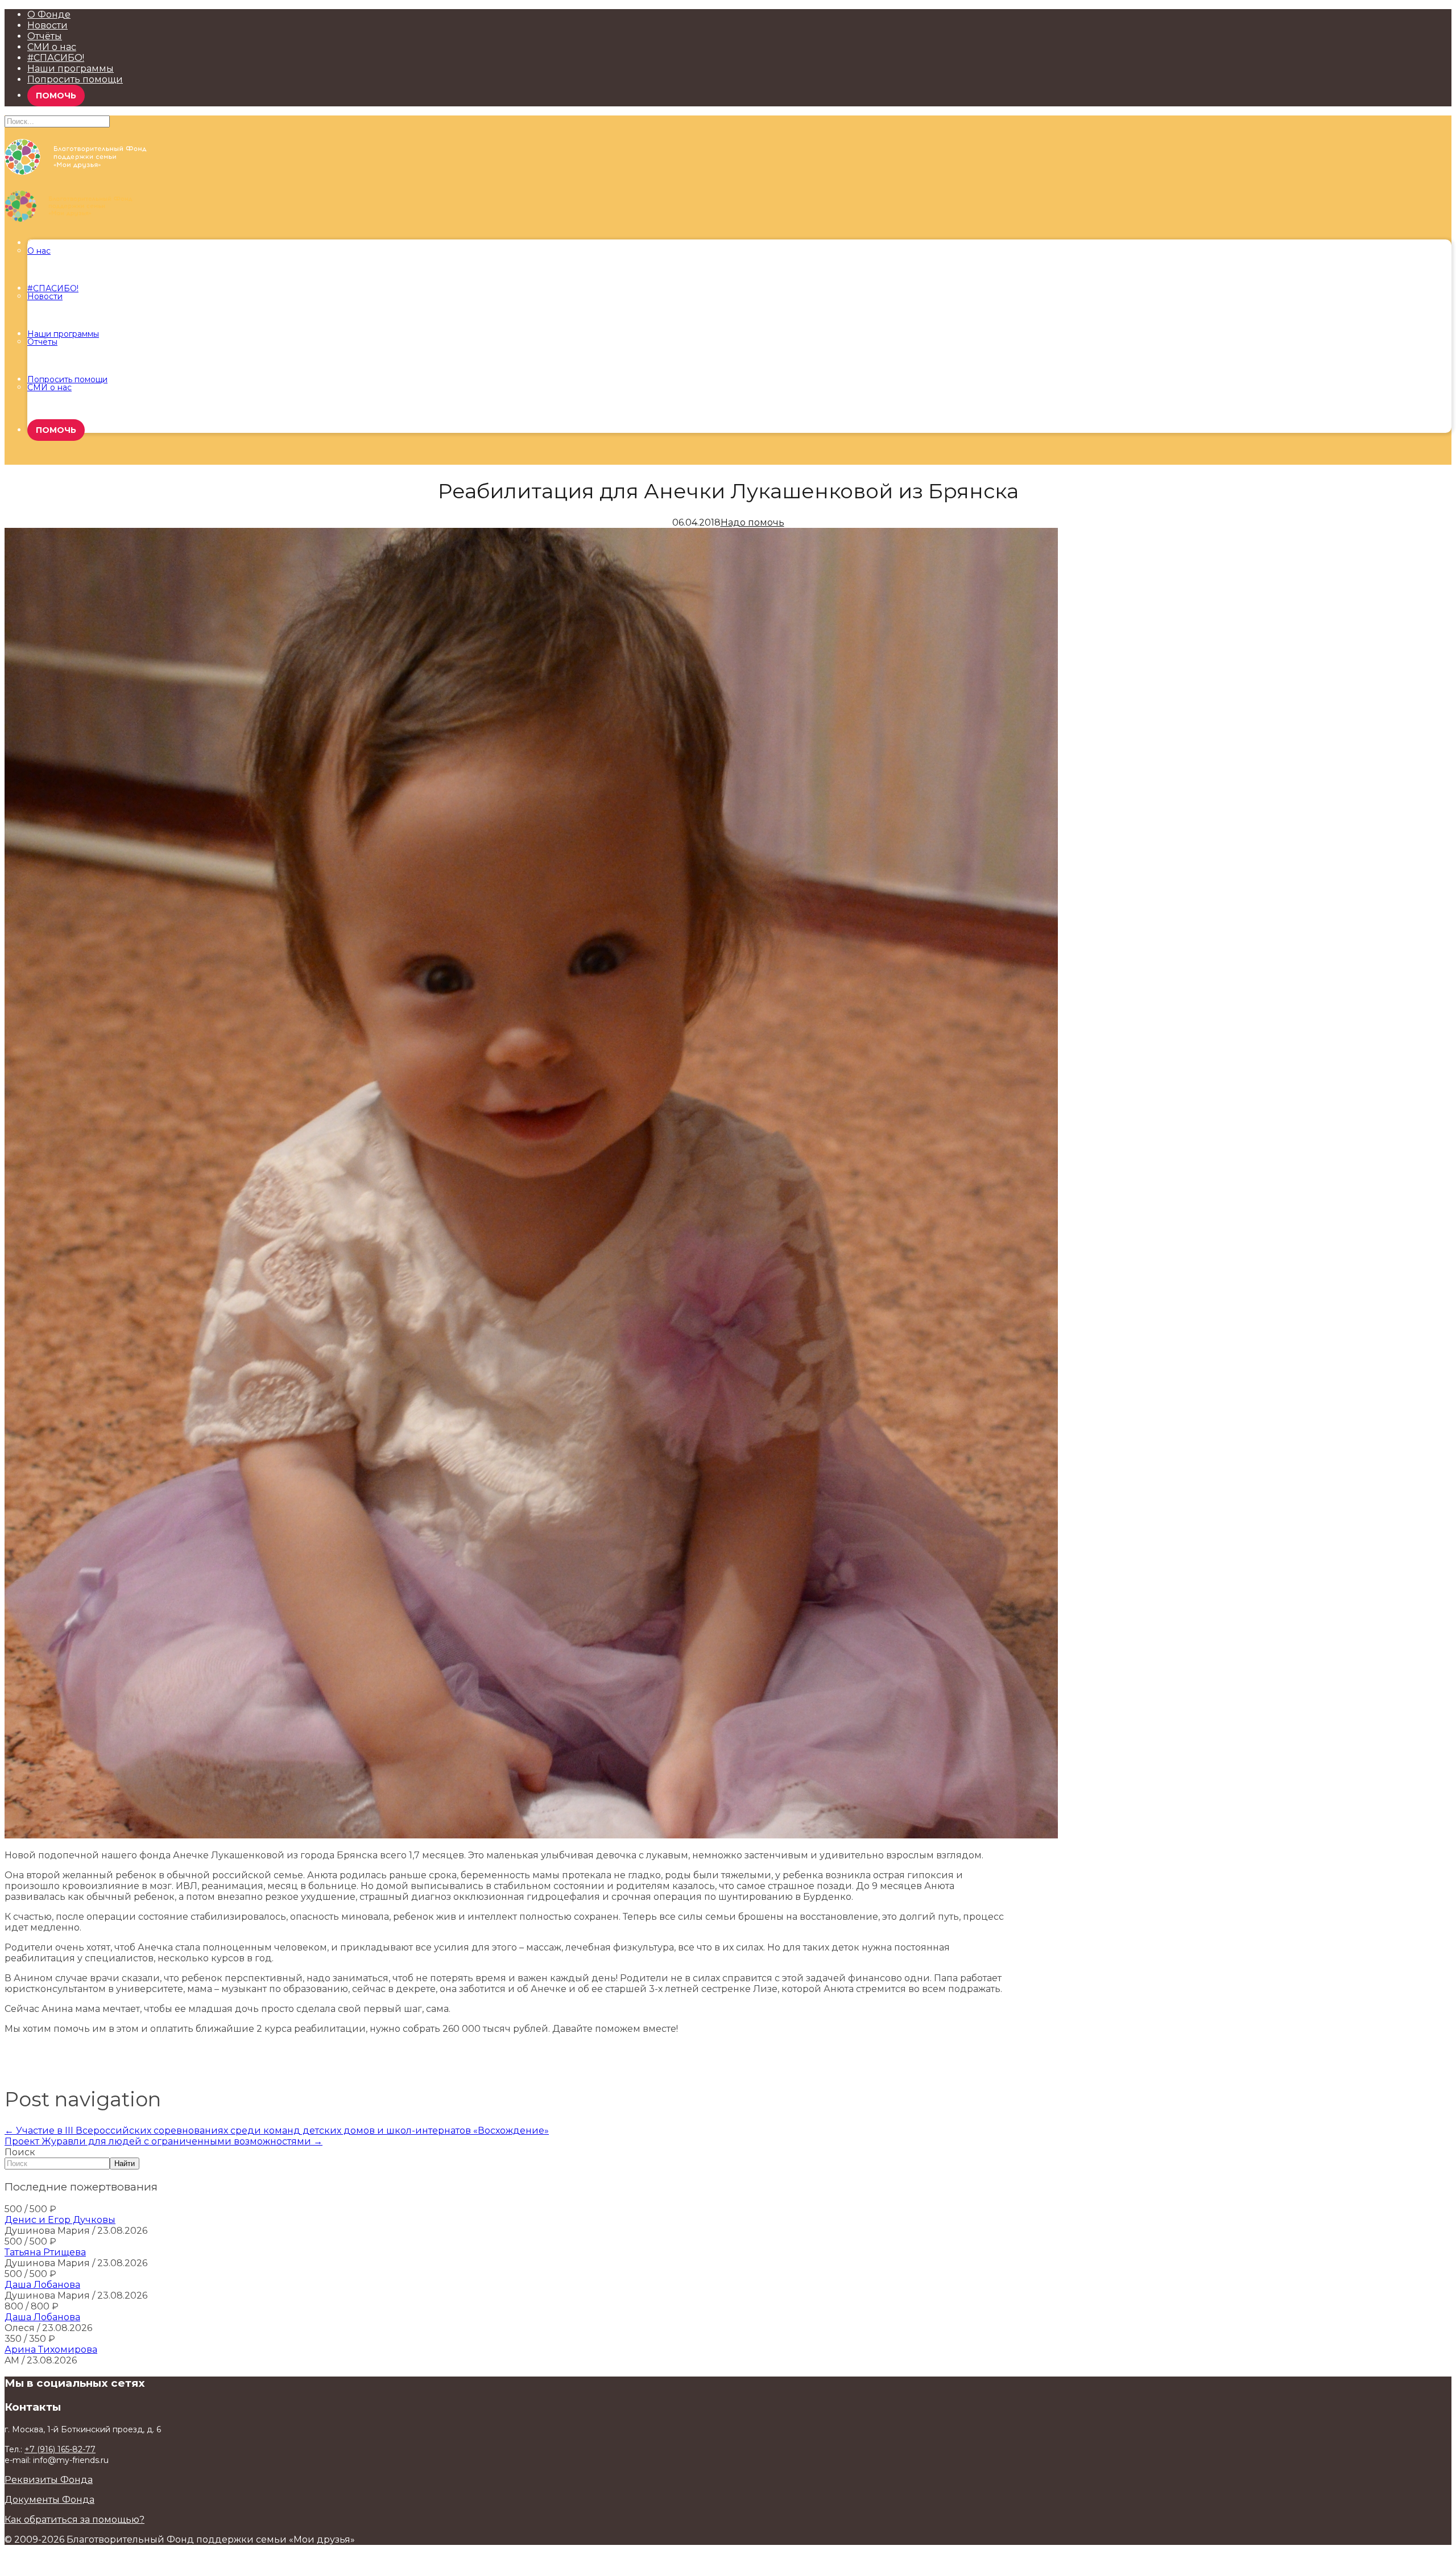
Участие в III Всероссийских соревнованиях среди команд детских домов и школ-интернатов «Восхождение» (277, 2131)
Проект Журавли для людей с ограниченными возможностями (164, 2141)
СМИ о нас (52, 47)
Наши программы (71, 69)
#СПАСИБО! (56, 58)
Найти (125, 2164)
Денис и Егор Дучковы (60, 2220)
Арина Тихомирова (51, 2350)
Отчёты (45, 36)
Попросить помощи (75, 79)
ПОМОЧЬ (56, 96)
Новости (47, 25)
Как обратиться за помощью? (75, 2520)
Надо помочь (752, 522)
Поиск (20, 2152)
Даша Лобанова (42, 2285)
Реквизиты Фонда (49, 2480)
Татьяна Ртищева (45, 2252)
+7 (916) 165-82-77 (60, 2449)
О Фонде (49, 15)
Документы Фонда (49, 2500)
